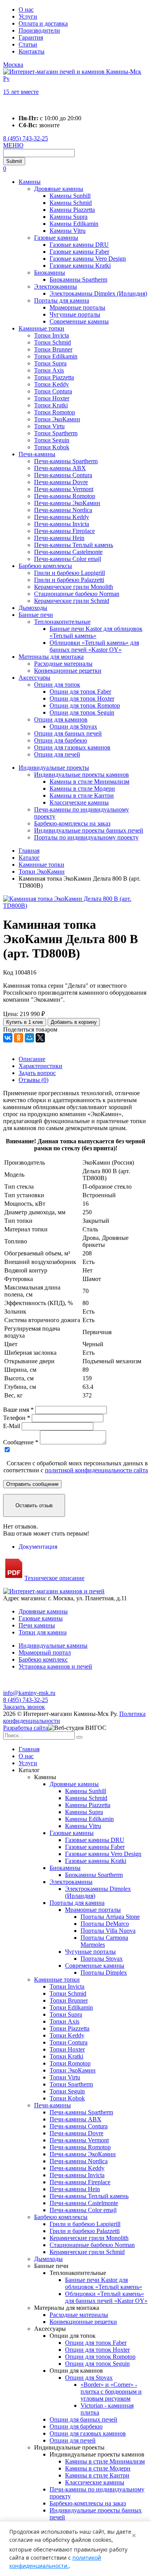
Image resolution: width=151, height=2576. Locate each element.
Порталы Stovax (102, 1959)
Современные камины (79, 321)
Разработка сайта (26, 1728)
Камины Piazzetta (72, 210)
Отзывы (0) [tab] (33, 1080)
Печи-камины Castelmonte (68, 552)
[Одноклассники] (19, 1038)
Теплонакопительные (62, 622)
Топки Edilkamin (56, 356)
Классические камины (79, 802)
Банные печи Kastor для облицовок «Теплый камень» (96, 632)
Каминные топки (41, 328)
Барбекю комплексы (45, 566)
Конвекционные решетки (68, 671)
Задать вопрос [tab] (37, 1073)
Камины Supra (69, 217)
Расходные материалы (63, 664)
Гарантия (31, 37)
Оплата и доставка (43, 23)
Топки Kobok (52, 447)
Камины (30, 182)
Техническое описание (54, 1578)
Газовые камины (56, 238)
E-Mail (12, 1426)
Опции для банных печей (68, 733)
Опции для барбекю (61, 740)
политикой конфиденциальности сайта (96, 1470)
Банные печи (36, 615)
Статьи (28, 44)
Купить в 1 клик (25, 1022)
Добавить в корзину (74, 1022)
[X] (40, 1038)
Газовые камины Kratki (80, 266)
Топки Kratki (51, 405)
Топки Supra (50, 363)
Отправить (32, 1484)
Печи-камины (37, 454)
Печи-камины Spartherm (66, 461)
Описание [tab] (32, 1059)
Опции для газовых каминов (72, 747)
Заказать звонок (24, 1707)
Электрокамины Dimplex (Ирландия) (98, 293)
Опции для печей (57, 754)
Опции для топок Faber (80, 692)
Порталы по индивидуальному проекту (86, 837)
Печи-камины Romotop (65, 496)
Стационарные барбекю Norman (77, 594)
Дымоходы (33, 608)
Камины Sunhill (70, 196)
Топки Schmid (52, 342)
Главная (29, 1749)
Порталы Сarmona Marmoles (104, 1941)
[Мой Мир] (29, 1038)
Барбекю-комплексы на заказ (72, 823)
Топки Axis (49, 370)
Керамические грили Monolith (74, 587)
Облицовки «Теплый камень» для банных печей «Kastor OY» (94, 646)
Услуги (28, 16)
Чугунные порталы (75, 314)
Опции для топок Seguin (82, 712)
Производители (39, 30)
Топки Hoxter (52, 398)
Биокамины (50, 273)
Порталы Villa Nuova (108, 1931)
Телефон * (17, 1418)
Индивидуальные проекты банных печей (89, 830)
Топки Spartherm (56, 433)
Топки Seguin (52, 440)
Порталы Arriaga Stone (110, 1917)
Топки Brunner (53, 349)
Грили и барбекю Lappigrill (69, 573)
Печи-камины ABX (60, 468)
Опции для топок (57, 685)
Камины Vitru (68, 231)
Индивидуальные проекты (54, 768)
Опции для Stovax (73, 726)
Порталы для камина (62, 300)
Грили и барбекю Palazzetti (69, 580)
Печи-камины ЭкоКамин (67, 503)
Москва (13, 65)
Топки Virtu (49, 426)
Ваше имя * (18, 1410)
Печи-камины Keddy (62, 517)
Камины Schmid (71, 203)
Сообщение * (21, 1442)
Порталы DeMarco (105, 1924)
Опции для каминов (61, 719)
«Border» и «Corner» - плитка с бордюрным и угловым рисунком (111, 2392)
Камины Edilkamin (74, 224)
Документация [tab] (38, 1547)
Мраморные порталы (77, 307)
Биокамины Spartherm (78, 280)
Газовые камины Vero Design (88, 259)
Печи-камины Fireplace (64, 531)
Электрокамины (56, 287)
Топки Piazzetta (54, 377)
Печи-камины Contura (63, 475)
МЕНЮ (13, 145)
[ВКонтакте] (8, 1038)
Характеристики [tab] (40, 1066)
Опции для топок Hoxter (82, 699)
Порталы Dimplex (104, 1973)
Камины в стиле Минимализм (89, 782)
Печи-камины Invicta (62, 524)
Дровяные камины (59, 189)
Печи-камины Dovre (61, 482)
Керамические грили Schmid (72, 601)
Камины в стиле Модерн (82, 789)
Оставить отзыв (34, 1505)
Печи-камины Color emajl (68, 559)
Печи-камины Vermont (64, 489)
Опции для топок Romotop (85, 705)
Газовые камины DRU (79, 245)
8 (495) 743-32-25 (26, 138)
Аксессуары (34, 678)
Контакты (32, 51)
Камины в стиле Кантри (82, 795)
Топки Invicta (51, 335)
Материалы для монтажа (51, 657)
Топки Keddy (51, 384)
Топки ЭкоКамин (57, 419)
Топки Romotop (55, 412)
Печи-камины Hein (59, 538)
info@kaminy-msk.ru (29, 1693)
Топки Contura (53, 391)
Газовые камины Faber (79, 252)
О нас (26, 10)
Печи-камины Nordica (63, 510)
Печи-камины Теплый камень (74, 545)
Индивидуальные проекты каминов (82, 775)
